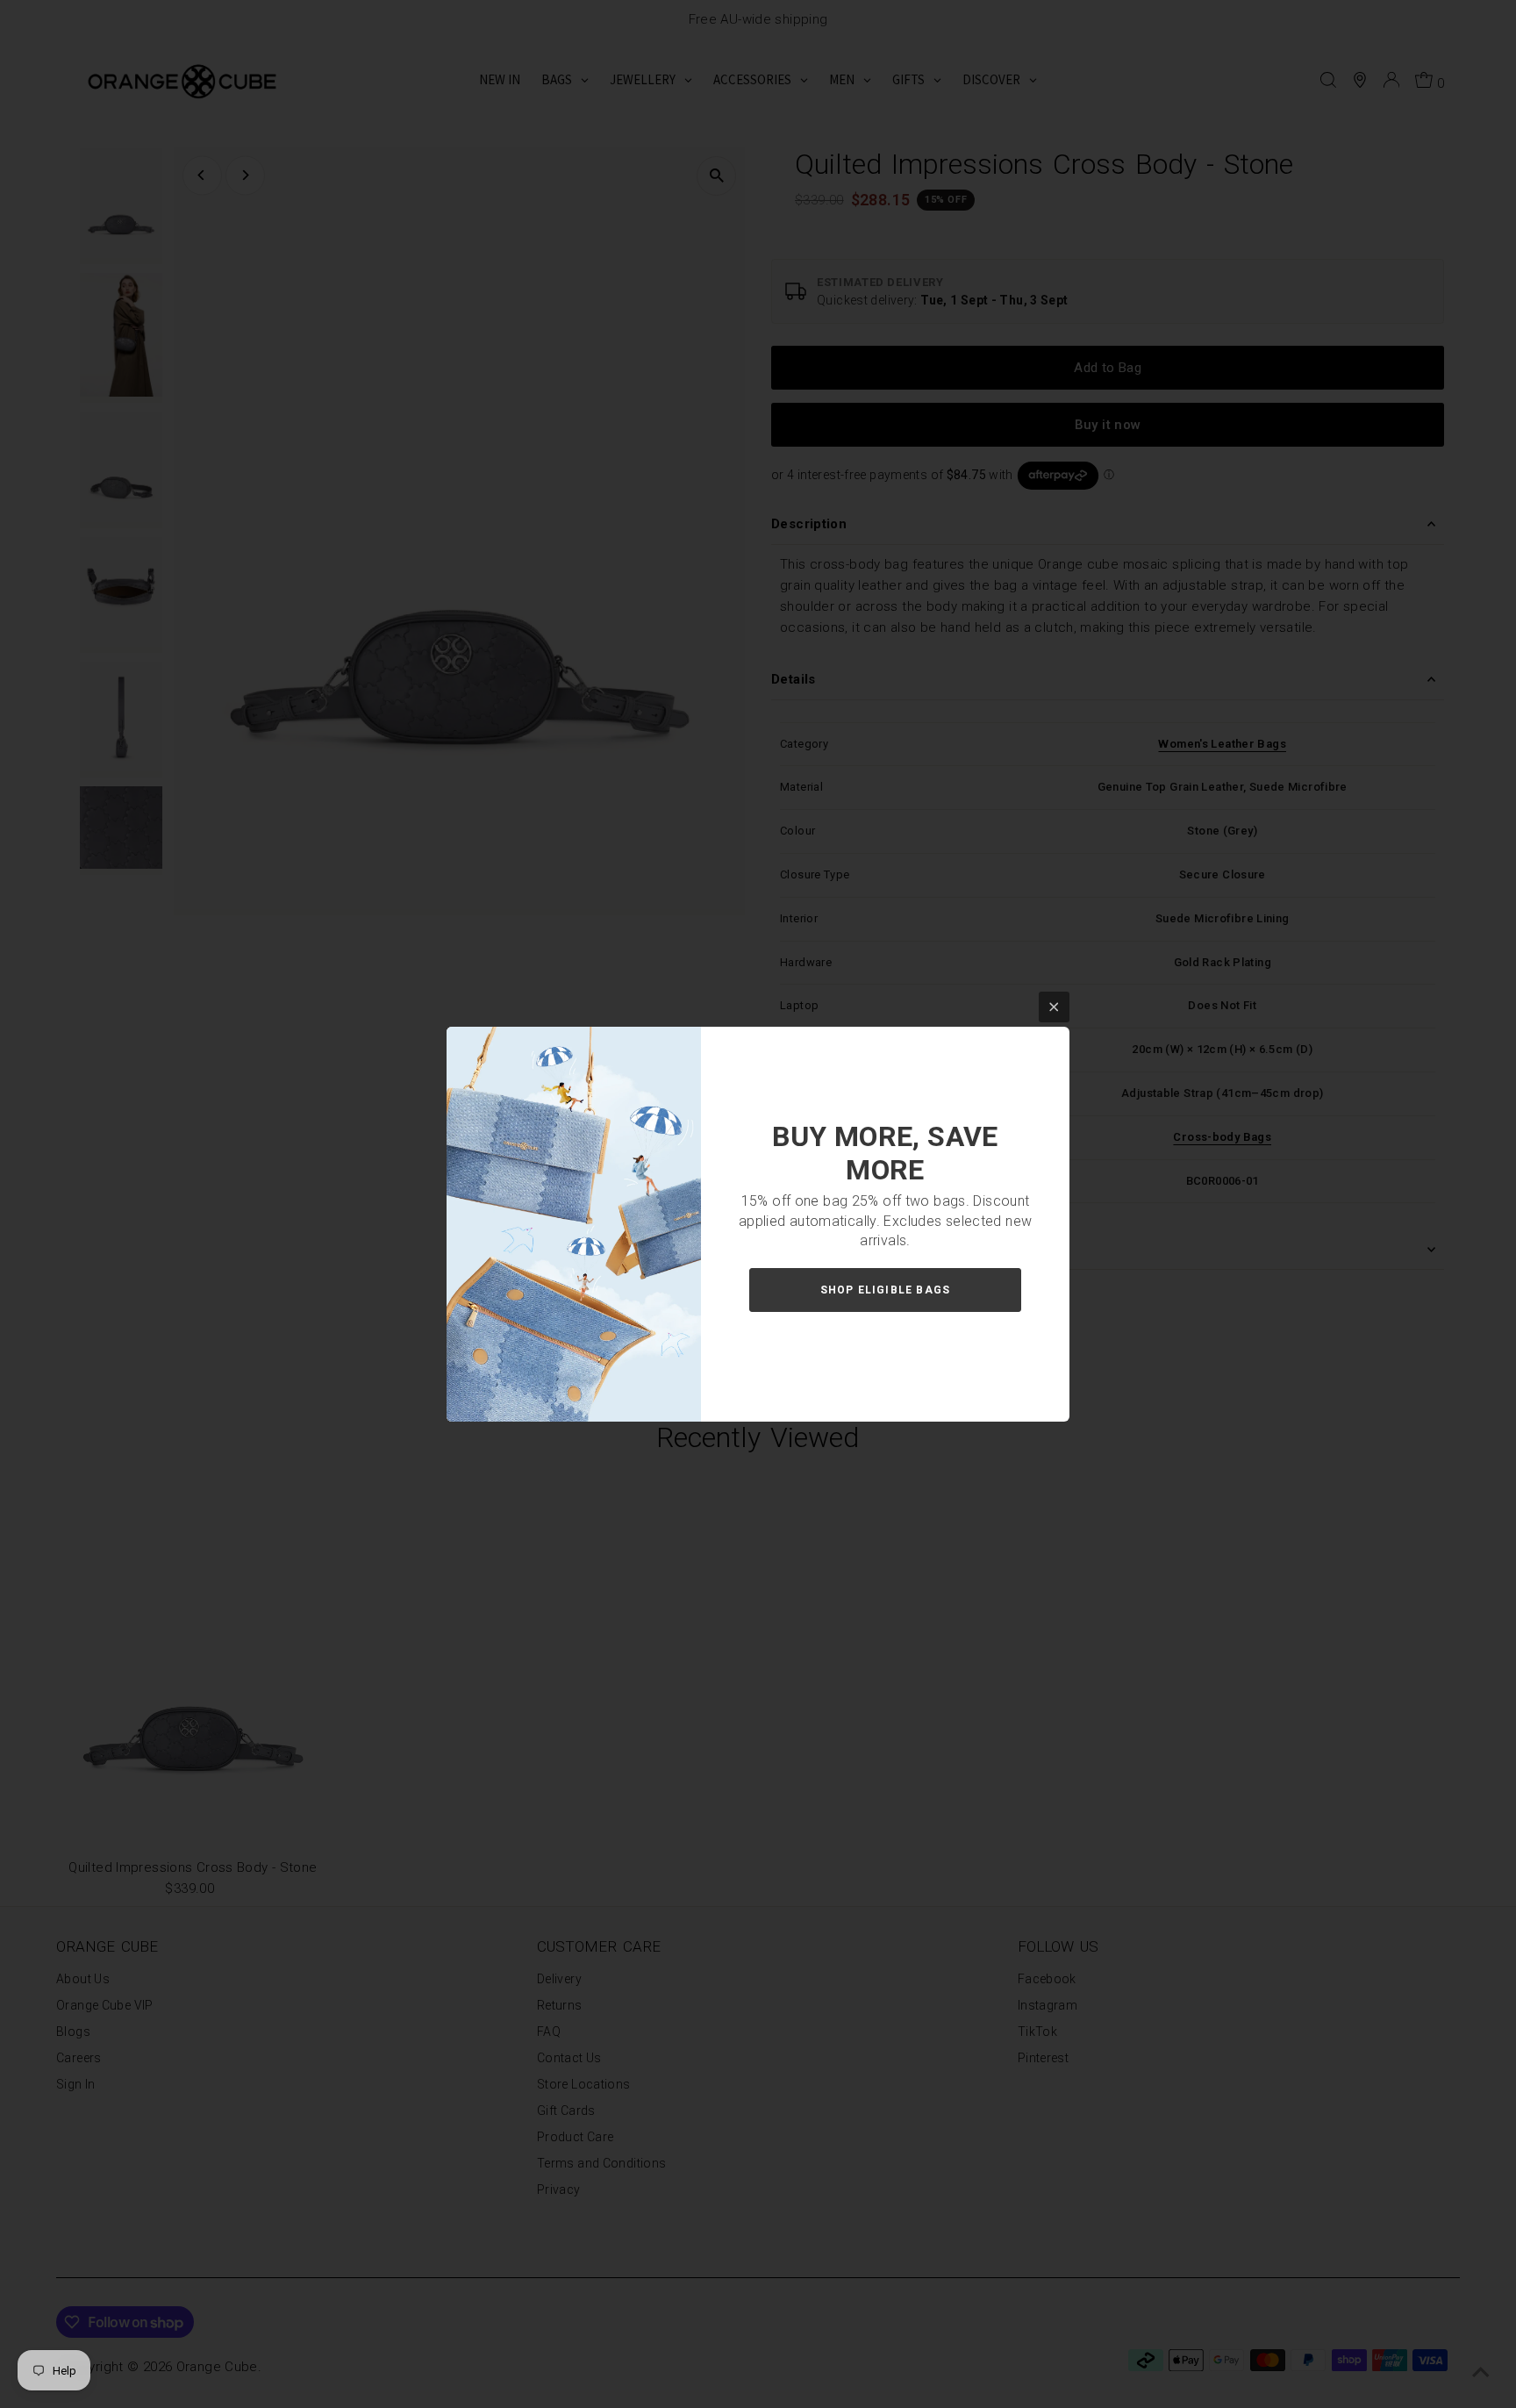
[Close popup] (1054, 1007)
